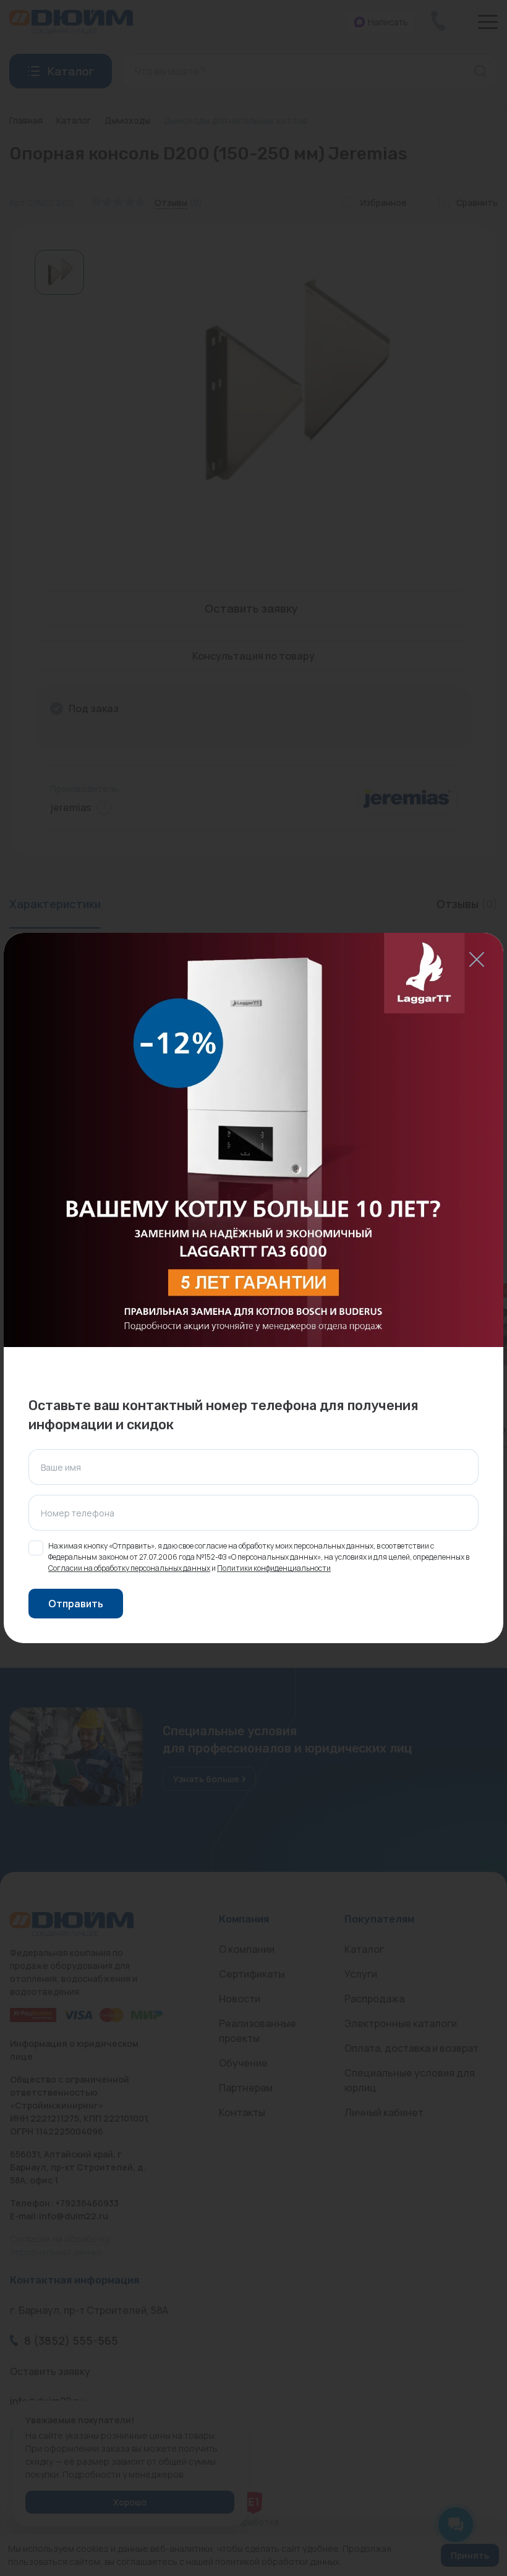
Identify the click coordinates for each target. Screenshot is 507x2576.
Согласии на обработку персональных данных (129, 1568)
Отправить (76, 1604)
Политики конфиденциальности (274, 1568)
